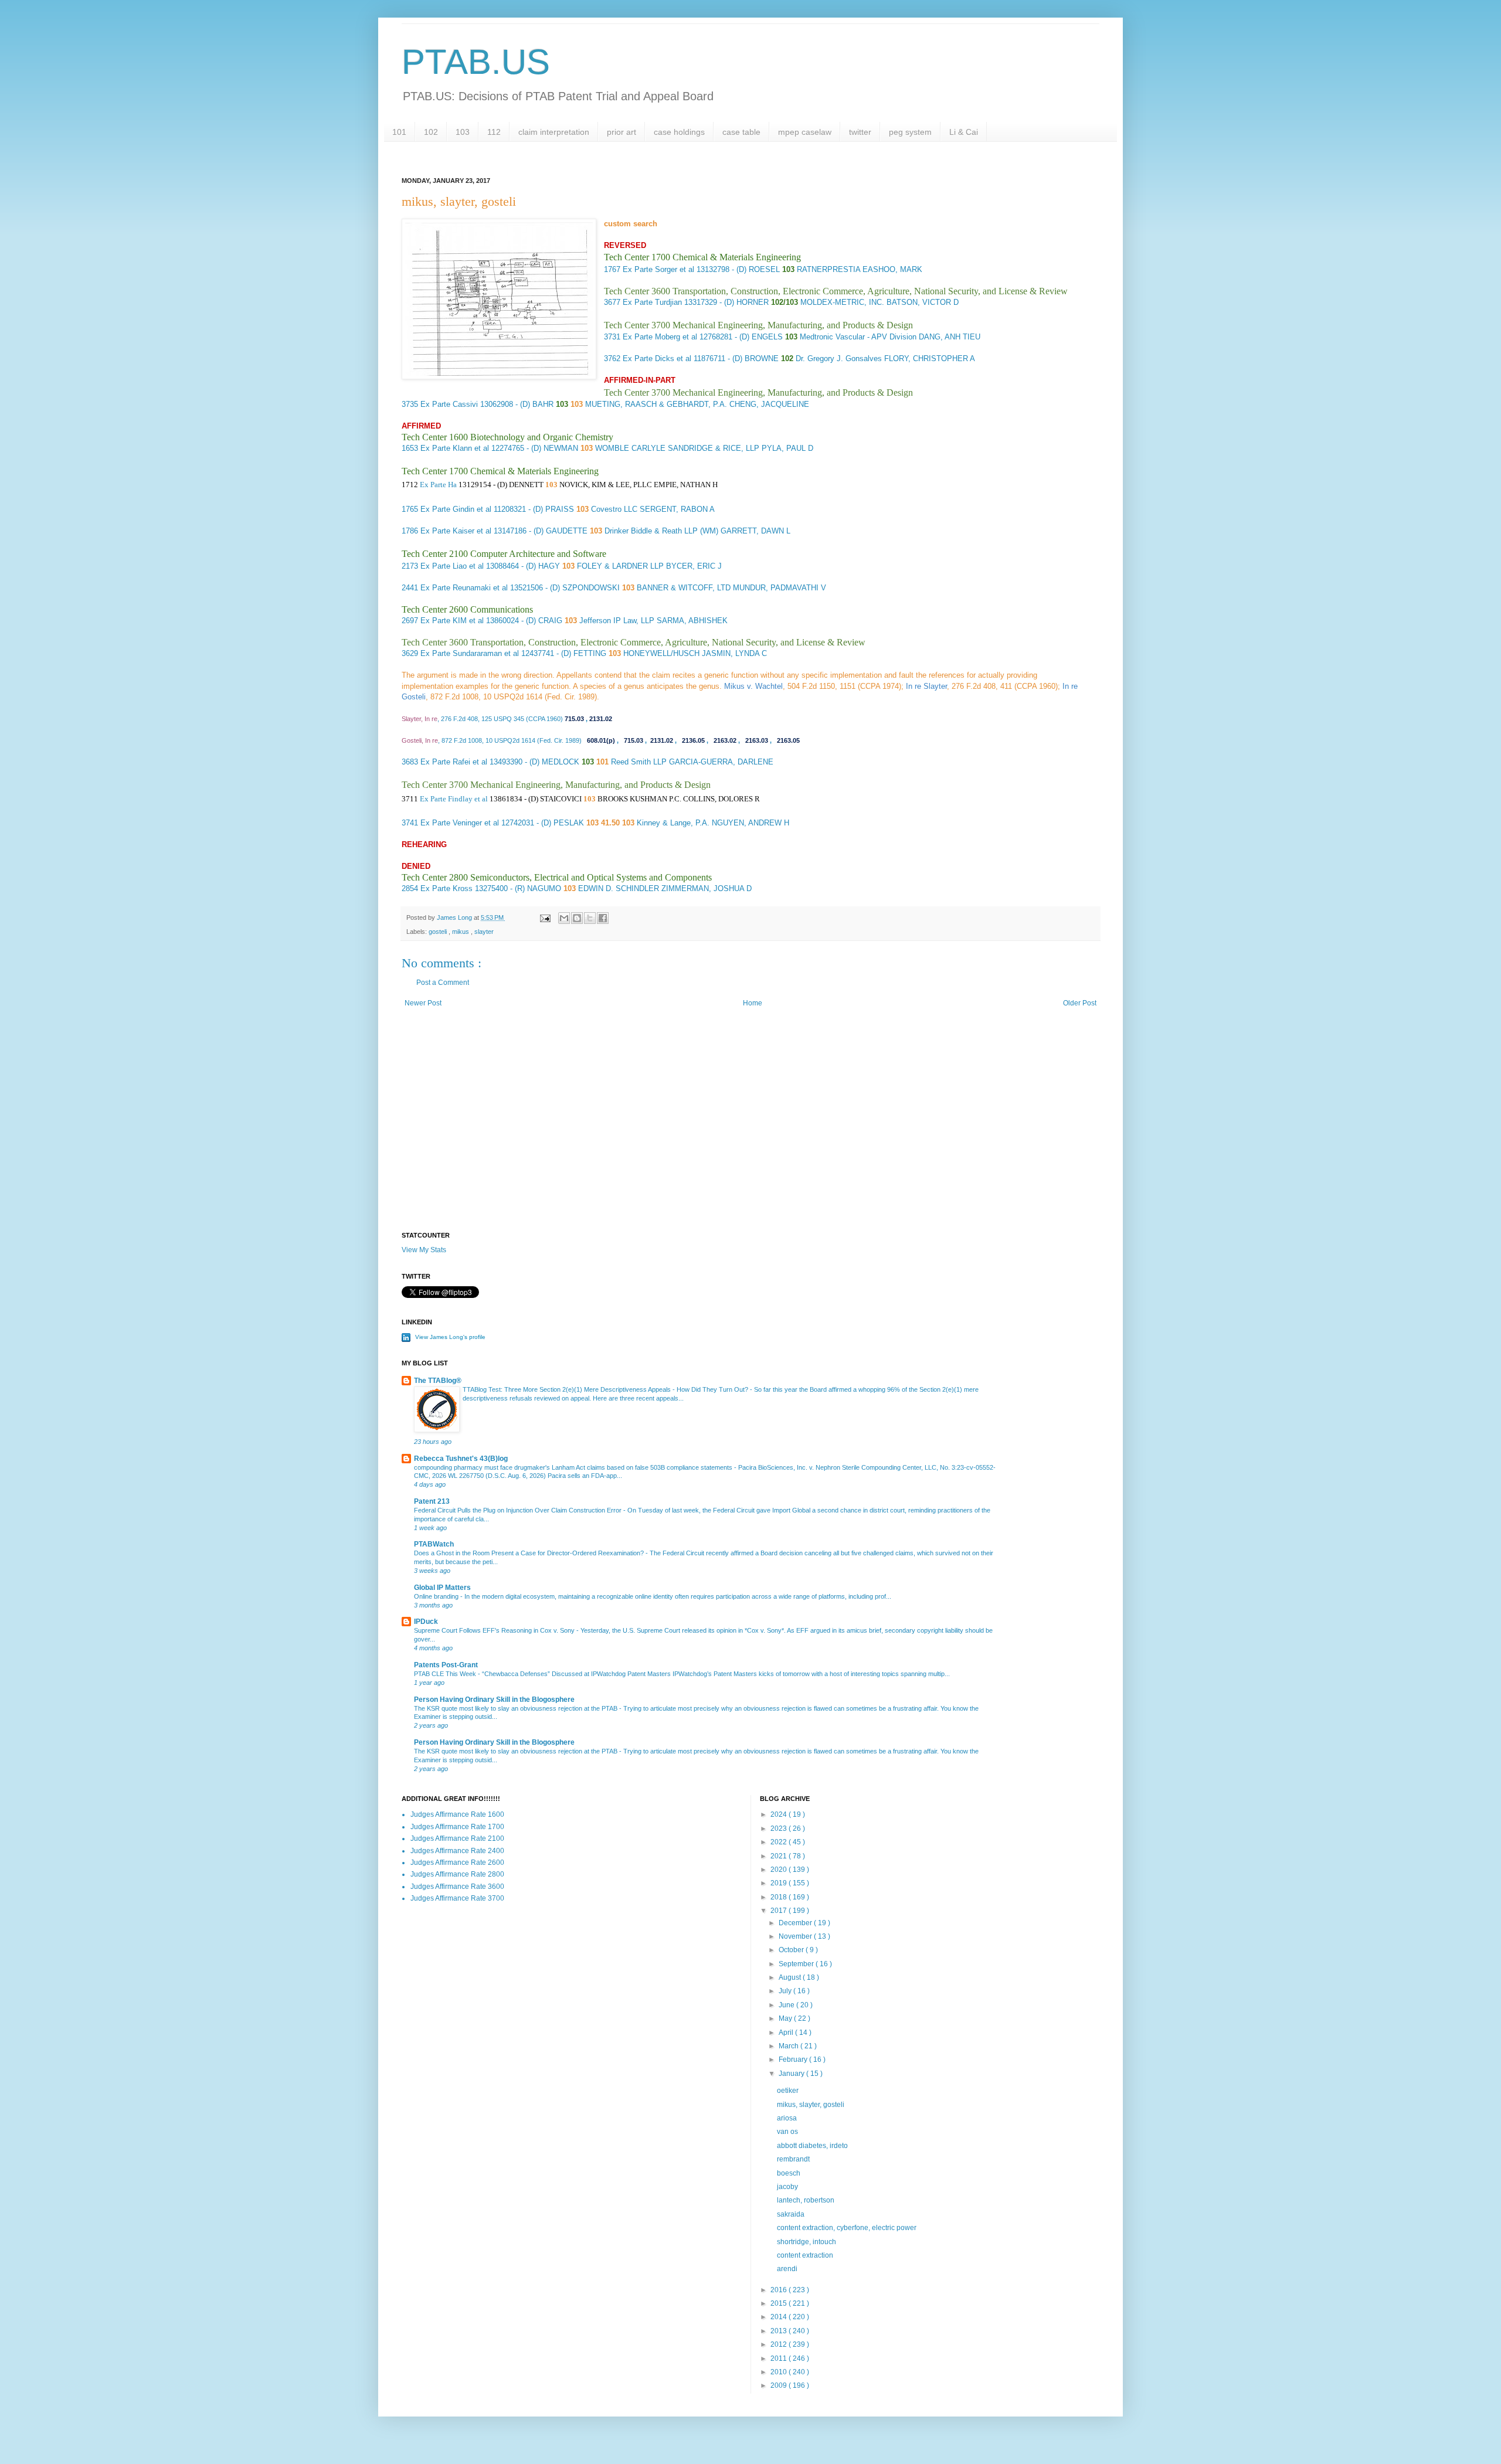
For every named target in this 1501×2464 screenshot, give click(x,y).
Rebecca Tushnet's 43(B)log (461, 1459)
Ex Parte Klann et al (455, 448)
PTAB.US (476, 62)
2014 (780, 2317)
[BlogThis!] (577, 918)
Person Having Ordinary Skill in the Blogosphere (494, 1700)
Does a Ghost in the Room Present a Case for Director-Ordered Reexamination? (530, 1553)
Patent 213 (432, 1501)
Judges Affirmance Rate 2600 (457, 1863)
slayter (484, 932)
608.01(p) (601, 740)
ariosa (787, 2118)
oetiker (788, 2091)
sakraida (791, 2214)
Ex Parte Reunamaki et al (464, 588)
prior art (622, 132)
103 (463, 132)
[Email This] (564, 918)
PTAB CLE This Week (446, 1674)
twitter (860, 132)
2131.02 (601, 719)
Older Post (1080, 1003)
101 (399, 132)
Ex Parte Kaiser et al (456, 531)
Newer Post (423, 1003)
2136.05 (693, 740)
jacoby (787, 2187)
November (796, 1936)
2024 (780, 1814)
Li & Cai (964, 132)
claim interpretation (554, 132)
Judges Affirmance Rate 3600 (457, 1887)
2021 (780, 1856)
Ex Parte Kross (446, 888)
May (786, 2018)
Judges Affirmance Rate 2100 (457, 1838)
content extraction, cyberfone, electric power (847, 2228)
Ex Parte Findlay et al (454, 799)
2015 (780, 2303)
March (789, 2046)
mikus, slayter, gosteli (811, 2105)
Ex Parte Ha (438, 485)
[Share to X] (590, 918)
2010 (780, 2372)
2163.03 (757, 740)
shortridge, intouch (806, 2242)
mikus (461, 932)
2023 (780, 1829)
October (792, 1950)
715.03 (574, 719)
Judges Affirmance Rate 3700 (457, 1898)
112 (494, 132)
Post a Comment (443, 983)
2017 (780, 1911)
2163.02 (725, 740)
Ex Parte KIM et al (452, 621)
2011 (780, 2358)
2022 (780, 1842)
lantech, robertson (806, 2200)
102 (431, 132)
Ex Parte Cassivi (449, 404)
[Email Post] (545, 917)
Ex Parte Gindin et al (456, 509)
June (787, 2005)
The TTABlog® (438, 1381)
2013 (780, 2331)
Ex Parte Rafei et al (454, 762)
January (792, 2074)
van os (787, 2132)
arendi (787, 2269)
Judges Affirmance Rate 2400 (457, 1851)
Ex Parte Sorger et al (658, 269)
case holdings (679, 132)
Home (753, 1003)
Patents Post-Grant (446, 1665)
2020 (780, 1870)
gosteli (439, 932)
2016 (780, 2290)
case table (741, 132)
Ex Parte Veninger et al (460, 823)
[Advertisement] (750, 1132)
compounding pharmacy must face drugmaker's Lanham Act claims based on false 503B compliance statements (574, 1467)
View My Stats (424, 1250)
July (786, 1991)
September (797, 1964)
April (787, 2033)
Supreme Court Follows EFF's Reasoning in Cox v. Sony (495, 1630)
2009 (780, 2385)
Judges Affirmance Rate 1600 (457, 1814)
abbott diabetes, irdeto (812, 2146)
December (796, 1923)
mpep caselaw (805, 132)
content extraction (805, 2255)
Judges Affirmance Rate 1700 (457, 1827)
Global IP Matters (442, 1588)
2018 (780, 1897)
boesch (789, 2173)
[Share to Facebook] (603, 918)
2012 (780, 2344)
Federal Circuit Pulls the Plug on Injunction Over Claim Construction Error (519, 1510)
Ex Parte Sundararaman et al (470, 653)
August (791, 1977)
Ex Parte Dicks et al (657, 358)
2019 (780, 1883)
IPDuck (426, 1622)
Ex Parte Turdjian (652, 302)
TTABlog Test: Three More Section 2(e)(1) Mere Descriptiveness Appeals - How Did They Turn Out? (606, 1389)
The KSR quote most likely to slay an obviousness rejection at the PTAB (517, 1708)
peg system (910, 132)
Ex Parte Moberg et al (660, 337)
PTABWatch (434, 1544)
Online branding (437, 1596)
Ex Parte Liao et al (452, 566)
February (794, 2059)
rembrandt (793, 2159)
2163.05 (788, 740)
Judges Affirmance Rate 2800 (457, 1874)
